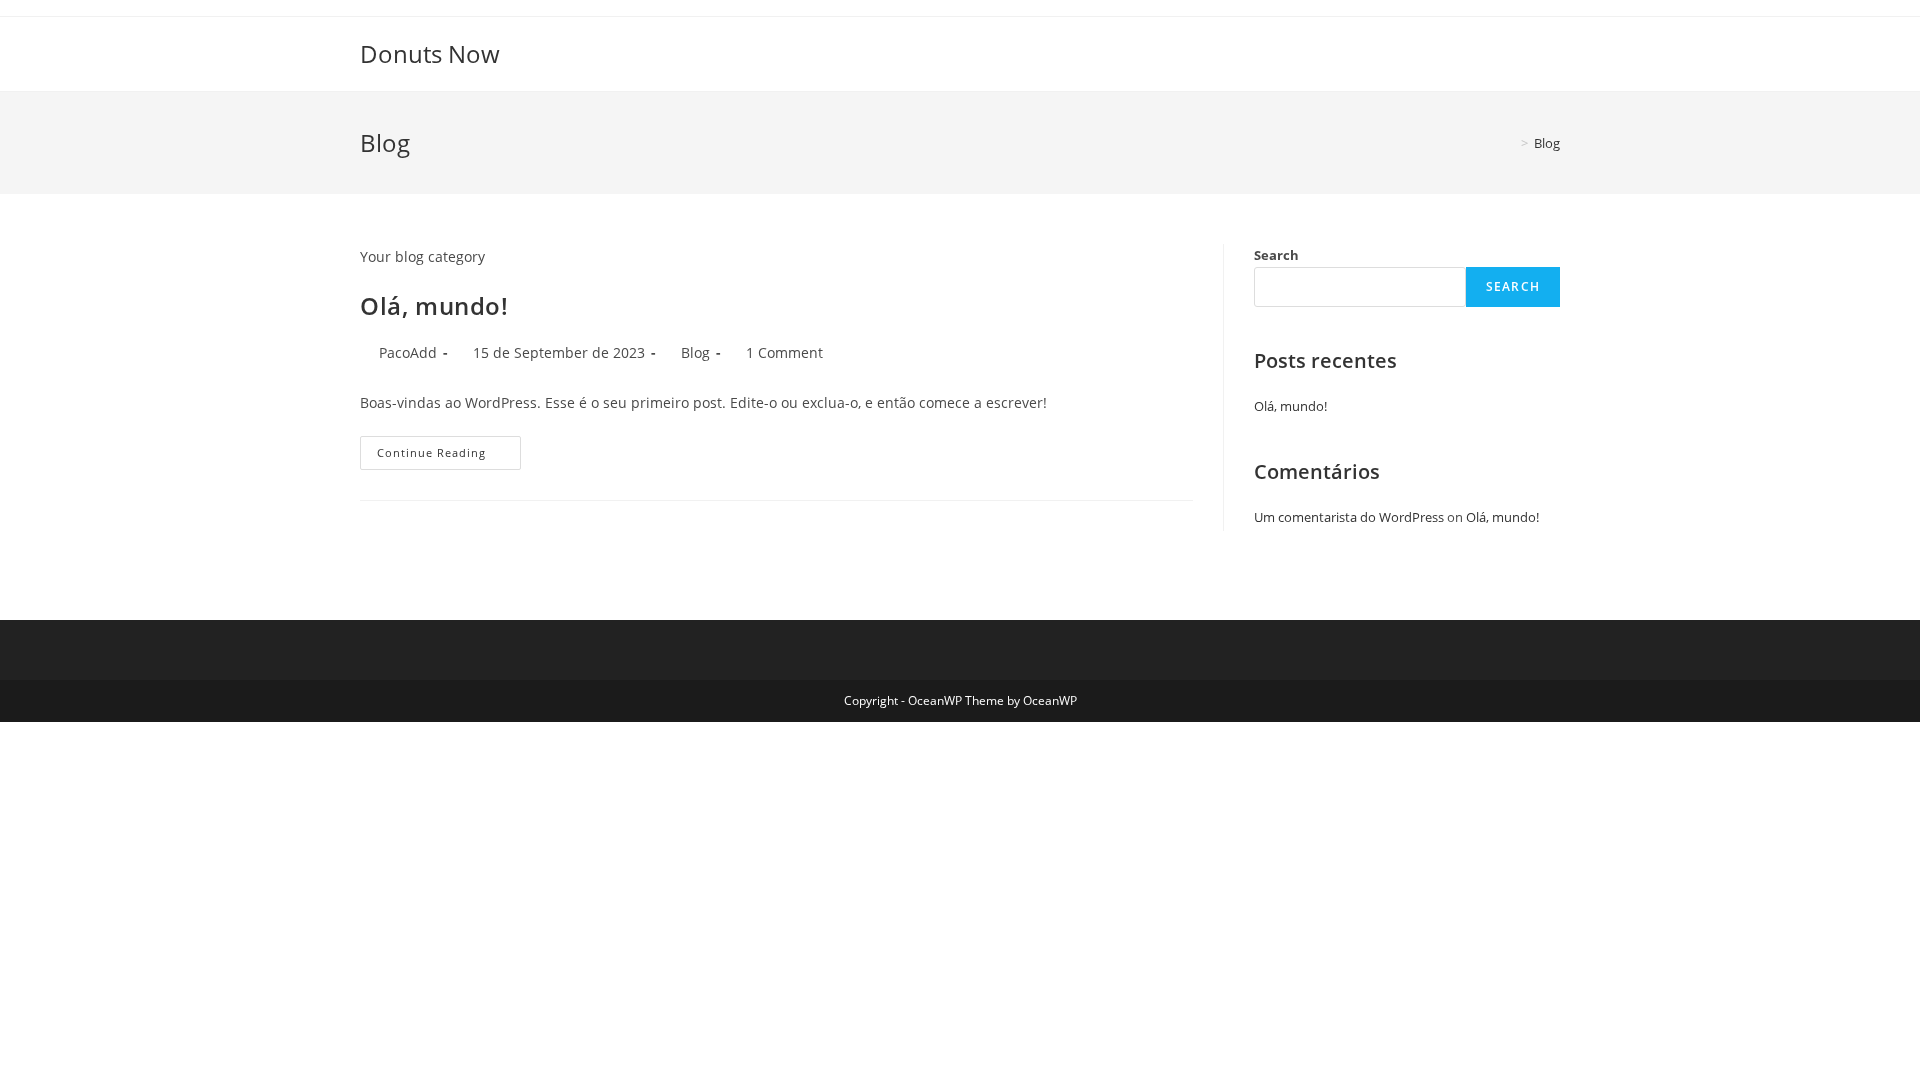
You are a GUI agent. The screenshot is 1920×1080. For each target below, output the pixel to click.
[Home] (1510, 143)
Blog (1547, 143)
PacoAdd (408, 352)
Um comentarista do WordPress (1349, 517)
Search (1276, 255)
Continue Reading (449, 456)
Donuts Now (430, 53)
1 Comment (784, 352)
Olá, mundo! (434, 305)
